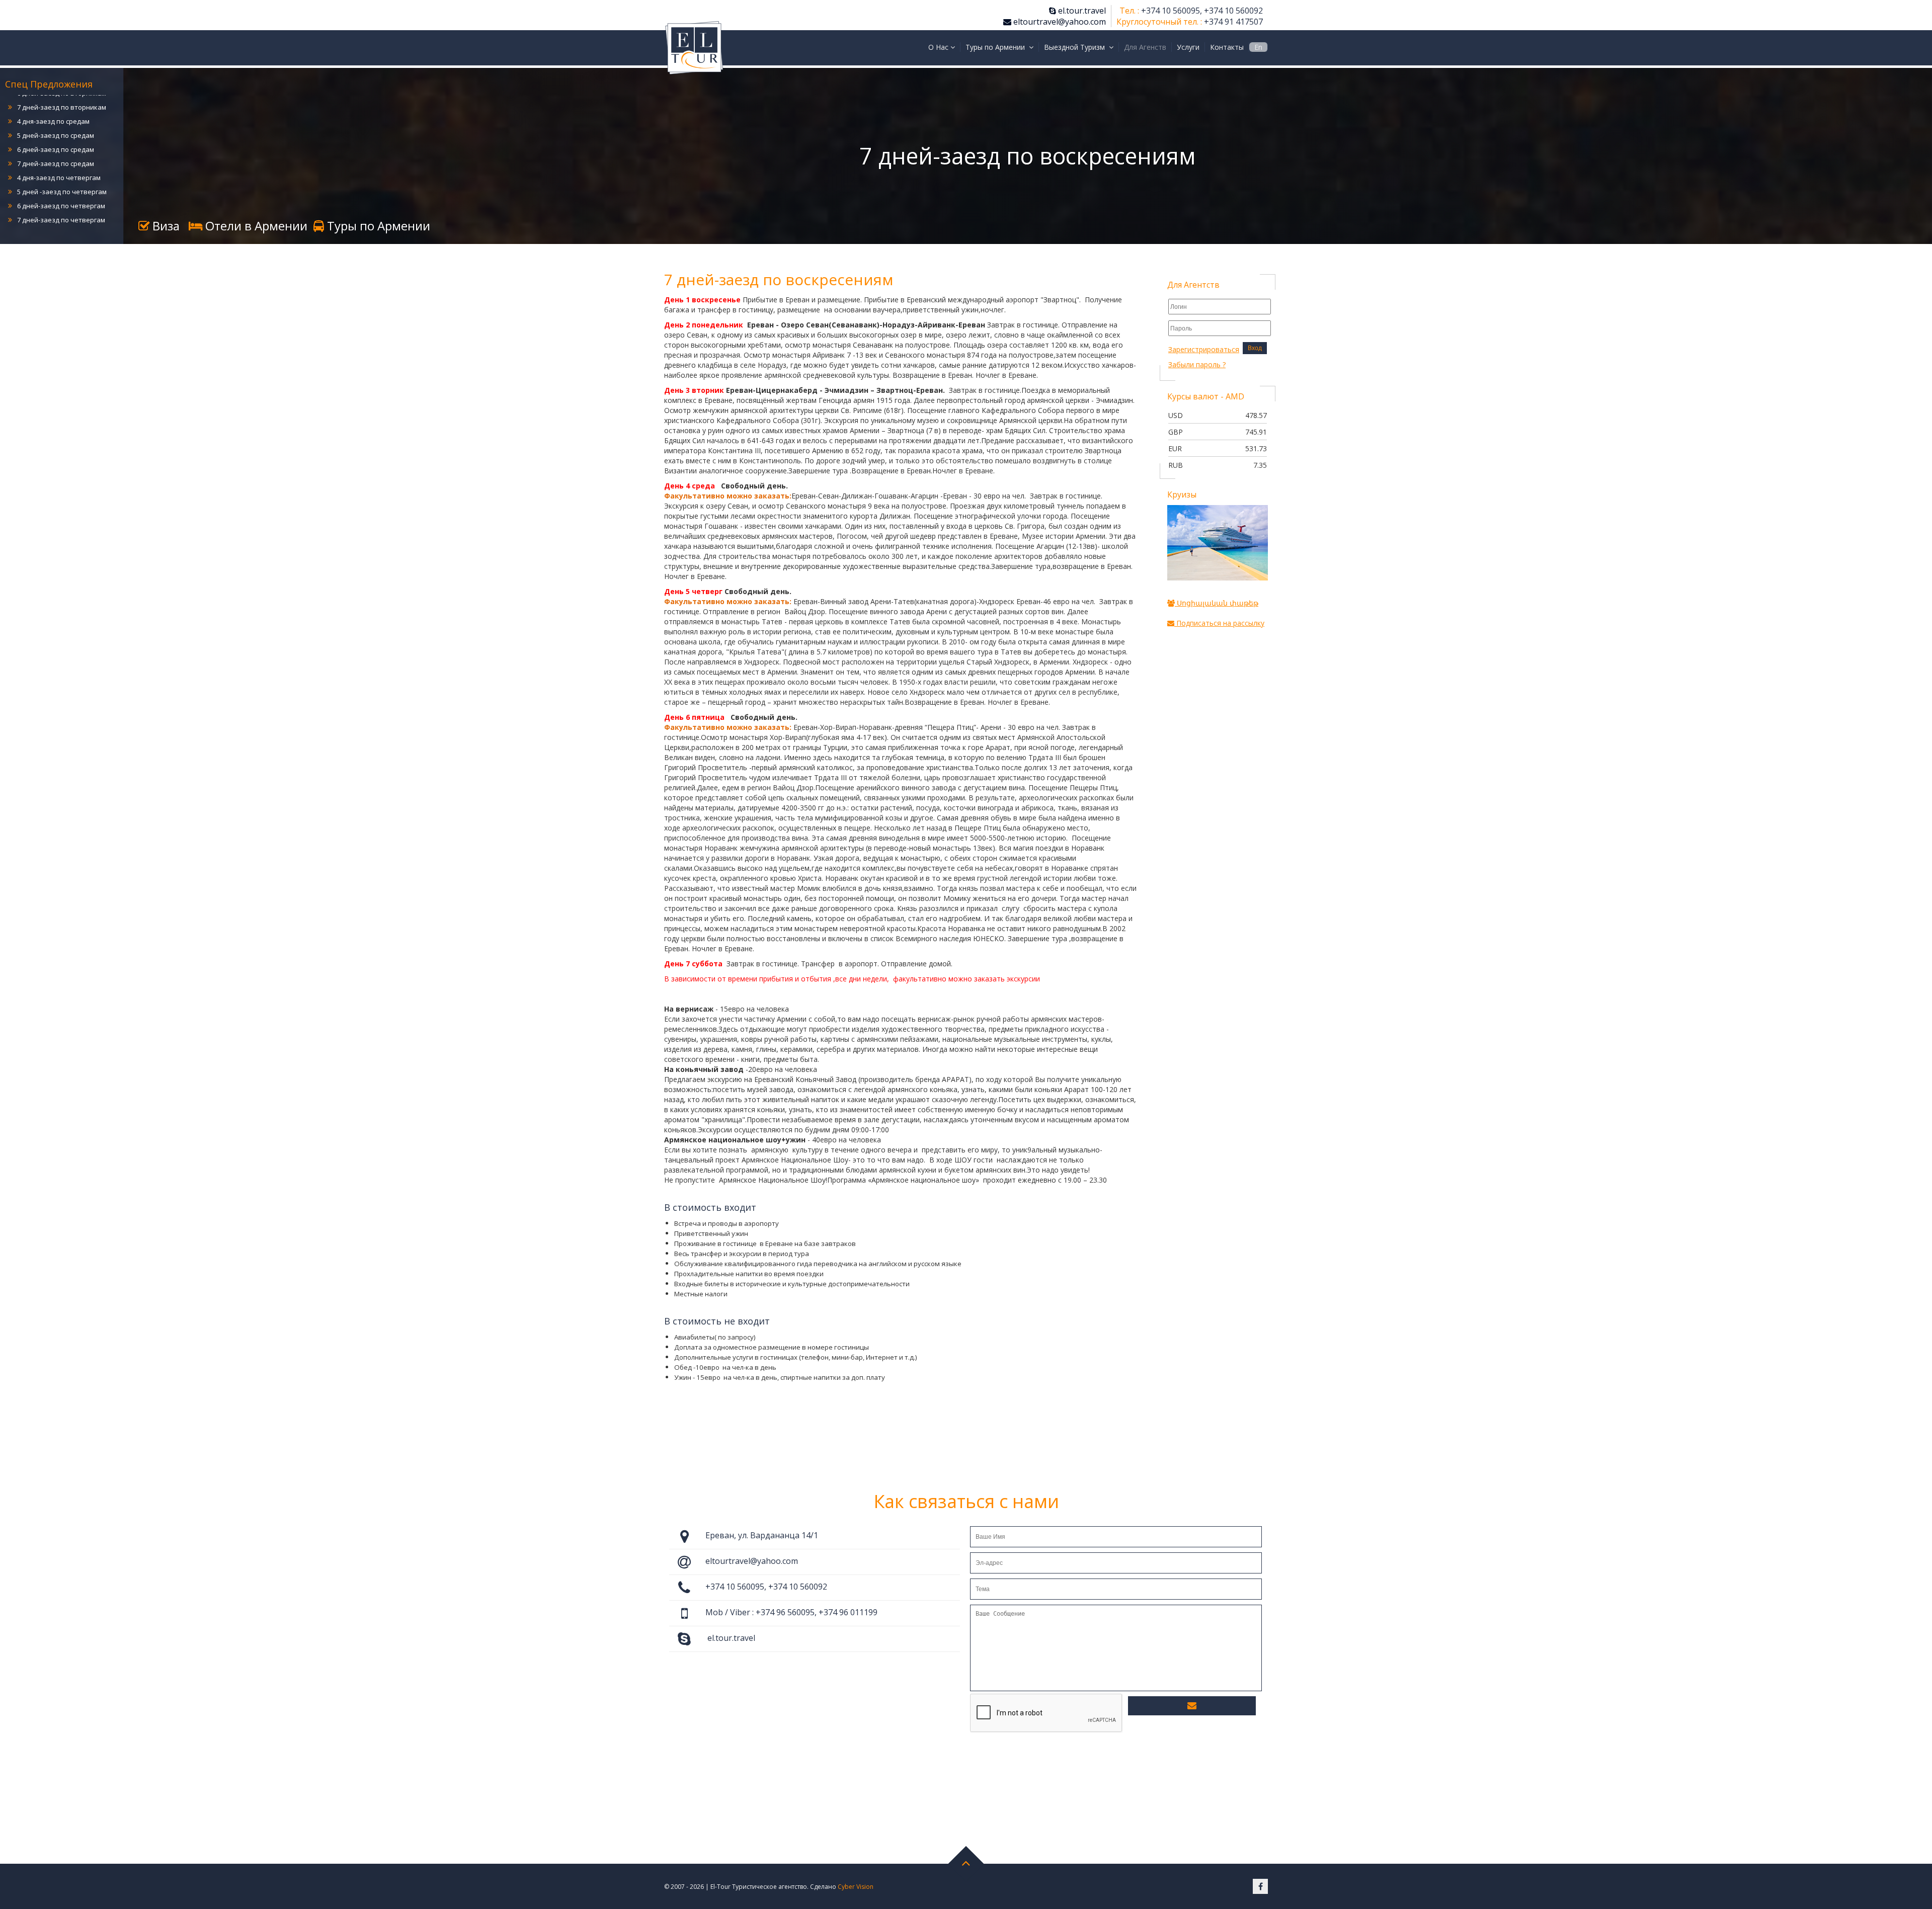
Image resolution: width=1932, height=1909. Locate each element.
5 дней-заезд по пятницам (60, 201)
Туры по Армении (377, 226)
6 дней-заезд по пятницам (60, 215)
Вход (1255, 348)
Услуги (1188, 47)
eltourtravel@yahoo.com (1059, 22)
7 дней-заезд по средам (56, 117)
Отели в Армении (255, 226)
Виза (165, 226)
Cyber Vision (856, 1887)
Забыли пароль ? (1197, 364)
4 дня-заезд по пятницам (57, 187)
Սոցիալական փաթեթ (1217, 603)
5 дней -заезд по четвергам (62, 145)
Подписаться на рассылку (1219, 623)
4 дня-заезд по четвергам (59, 131)
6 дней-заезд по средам (56, 103)
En (1258, 47)
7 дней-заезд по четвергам (61, 173)
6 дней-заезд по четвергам (61, 159)
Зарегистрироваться (1204, 349)
